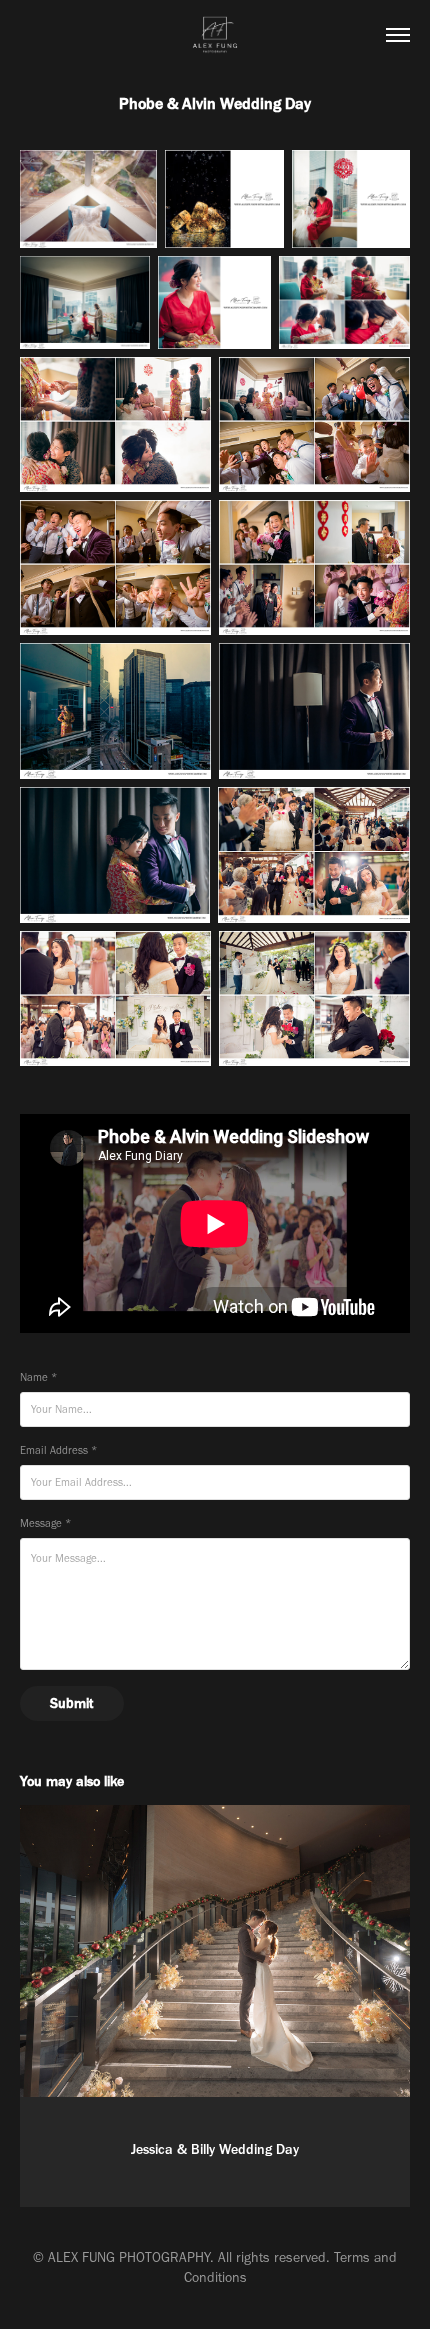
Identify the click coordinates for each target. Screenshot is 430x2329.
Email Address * (58, 1450)
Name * (38, 1377)
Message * (45, 1523)
